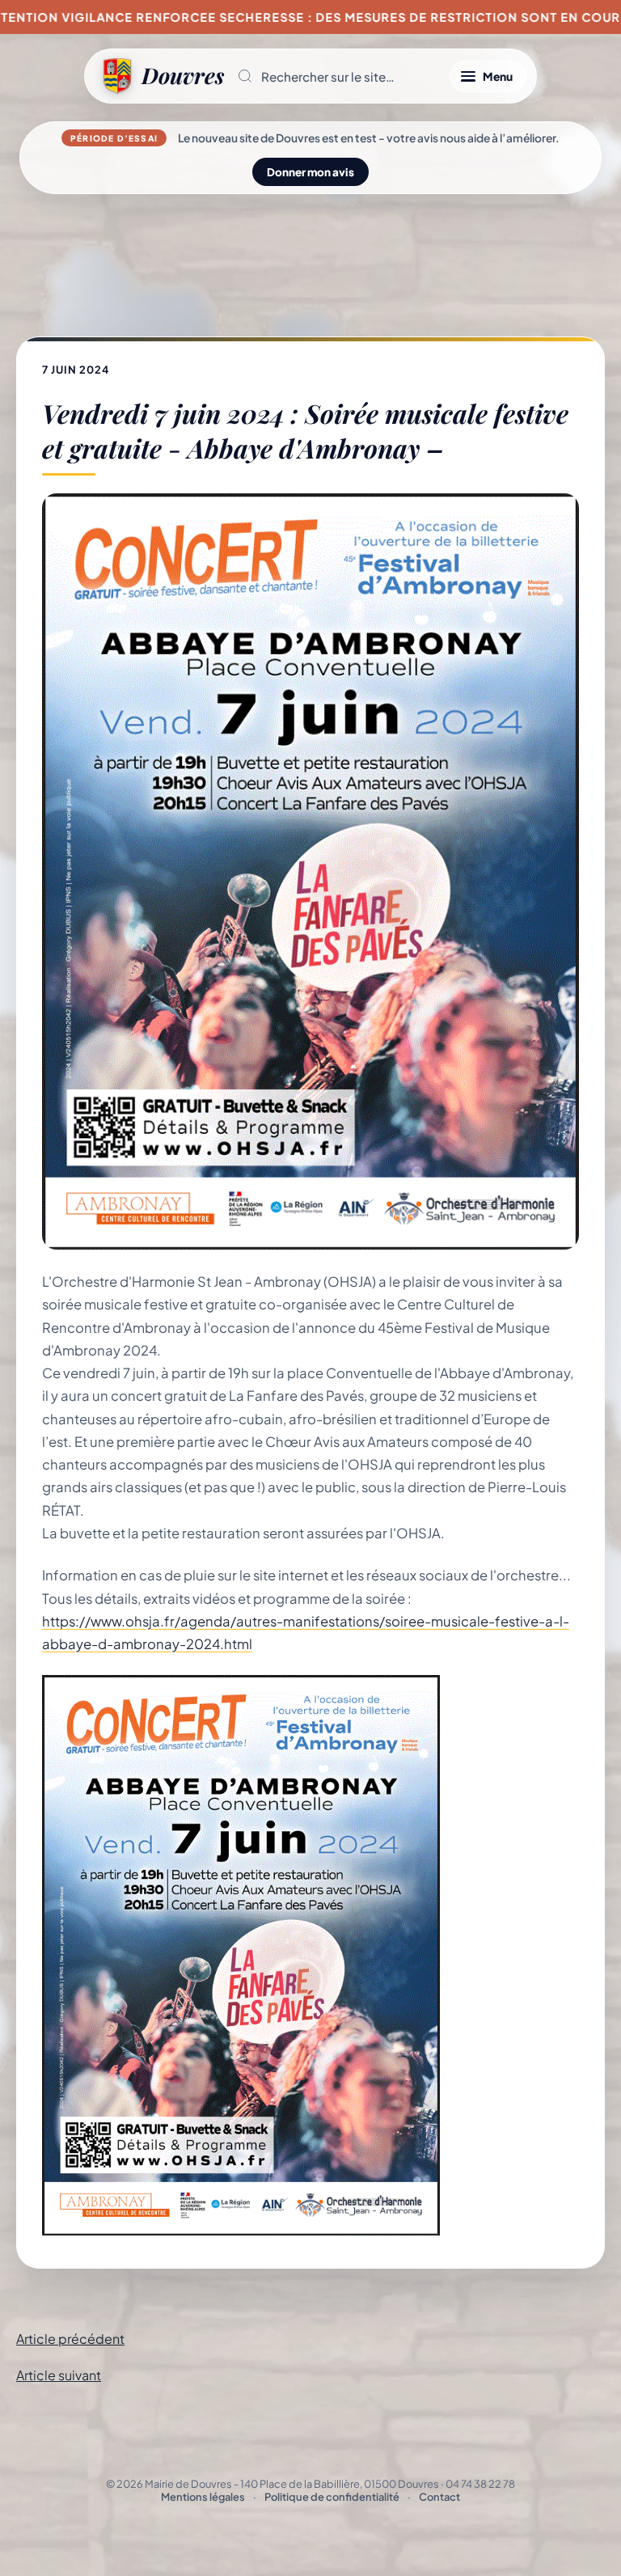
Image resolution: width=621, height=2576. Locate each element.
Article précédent (70, 2339)
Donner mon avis (310, 172)
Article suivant (59, 2375)
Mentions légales (203, 2497)
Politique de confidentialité (332, 2497)
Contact (439, 2497)
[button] (337, 76)
